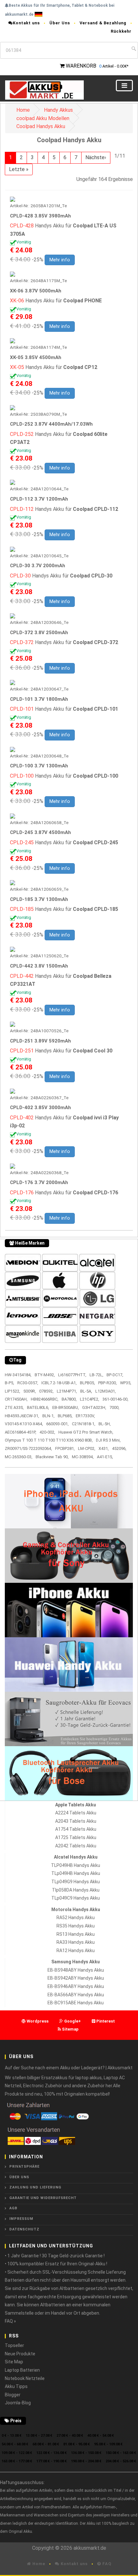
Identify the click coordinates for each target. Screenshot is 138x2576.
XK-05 (17, 367)
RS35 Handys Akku (76, 1926)
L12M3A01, (106, 1391)
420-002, (47, 1432)
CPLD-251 (22, 1051)
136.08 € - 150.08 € (86, 2453)
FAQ (106, 2564)
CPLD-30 (20, 576)
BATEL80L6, (38, 1407)
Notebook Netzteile (25, 2378)
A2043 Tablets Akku (76, 1821)
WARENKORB (81, 66)
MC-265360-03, (19, 1457)
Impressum (21, 2219)
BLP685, (65, 1416)
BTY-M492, (45, 1375)
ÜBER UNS (19, 2177)
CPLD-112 (22, 509)
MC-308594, (83, 1457)
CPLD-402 (22, 1118)
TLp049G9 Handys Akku (76, 1882)
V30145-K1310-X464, (24, 1424)
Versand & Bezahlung (103, 23)
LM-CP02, (87, 1448)
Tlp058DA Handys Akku (76, 1890)
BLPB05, (87, 1383)
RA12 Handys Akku (76, 1950)
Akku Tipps (16, 2386)
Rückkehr (121, 31)
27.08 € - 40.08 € (70, 2436)
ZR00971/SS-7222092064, (28, 1448)
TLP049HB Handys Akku (76, 1865)
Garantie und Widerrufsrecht (43, 2198)
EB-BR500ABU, (66, 1407)
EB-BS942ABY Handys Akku (76, 1978)
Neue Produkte (20, 2354)
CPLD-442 (22, 976)
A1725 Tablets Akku (76, 1837)
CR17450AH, (16, 1399)
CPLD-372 (22, 642)
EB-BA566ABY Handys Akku (76, 1995)
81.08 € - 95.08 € (77, 2444)
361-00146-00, (115, 1399)
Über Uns (60, 23)
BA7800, (69, 1399)
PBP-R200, (108, 1383)
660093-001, (57, 1424)
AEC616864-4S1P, (21, 1432)
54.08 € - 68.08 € (15, 2444)
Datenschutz (24, 2229)
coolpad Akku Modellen (43, 118)
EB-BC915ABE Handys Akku (76, 2003)
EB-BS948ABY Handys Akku (76, 1970)
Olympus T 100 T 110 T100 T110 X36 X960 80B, (49, 1440)
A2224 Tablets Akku (76, 1813)
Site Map (14, 2362)
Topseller (14, 2345)
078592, (46, 1391)
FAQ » (10, 2321)
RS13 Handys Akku (76, 1934)
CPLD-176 (22, 1193)
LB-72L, (96, 1375)
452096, (119, 1448)
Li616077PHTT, (72, 1375)
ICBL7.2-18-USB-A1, (59, 1383)
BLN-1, (48, 1416)
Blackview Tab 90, (52, 1457)
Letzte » (19, 169)
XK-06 (17, 301)
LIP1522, (13, 1391)
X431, (104, 1448)
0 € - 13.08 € (12, 2436)
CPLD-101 (22, 709)
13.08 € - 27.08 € (39, 2436)
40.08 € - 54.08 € (101, 2436)
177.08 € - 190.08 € (52, 2461)
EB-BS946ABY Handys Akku (76, 1986)
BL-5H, (105, 1424)
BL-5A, (86, 1391)
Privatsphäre (24, 2167)
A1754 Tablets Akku (76, 1829)
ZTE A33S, (14, 1407)
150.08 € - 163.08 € (121, 2453)
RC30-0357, (28, 1383)
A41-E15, (105, 1457)
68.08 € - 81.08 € (46, 2444)
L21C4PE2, (90, 1399)
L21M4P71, (67, 1391)
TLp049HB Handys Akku (76, 1873)
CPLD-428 (22, 226)
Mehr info (60, 260)
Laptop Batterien (22, 2370)
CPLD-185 (22, 909)
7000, (114, 1407)
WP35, (126, 1383)
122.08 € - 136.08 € (52, 2453)
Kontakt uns (26, 23)
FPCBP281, (65, 1448)
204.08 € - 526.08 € (121, 2461)
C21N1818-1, (84, 1424)
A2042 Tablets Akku (76, 1846)
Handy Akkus (58, 110)
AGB (13, 2208)
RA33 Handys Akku (76, 1942)
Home (23, 110)
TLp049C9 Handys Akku (76, 1898)
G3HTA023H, (94, 1407)
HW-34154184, (18, 1375)
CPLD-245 (22, 842)
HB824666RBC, (45, 1399)
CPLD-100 (22, 776)
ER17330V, (85, 1416)
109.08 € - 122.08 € (17, 2453)
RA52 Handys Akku (76, 1918)
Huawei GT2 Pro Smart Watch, (86, 1432)
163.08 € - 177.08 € (17, 2461)
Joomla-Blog (18, 2403)
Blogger (13, 2395)
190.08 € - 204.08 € (86, 2461)
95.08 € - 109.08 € (108, 2444)
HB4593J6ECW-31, (22, 1416)
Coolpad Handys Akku (41, 126)
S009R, (30, 1391)
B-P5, (9, 1383)
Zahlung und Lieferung (35, 2187)
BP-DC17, (115, 1375)
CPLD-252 (22, 434)
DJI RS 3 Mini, (108, 1440)
